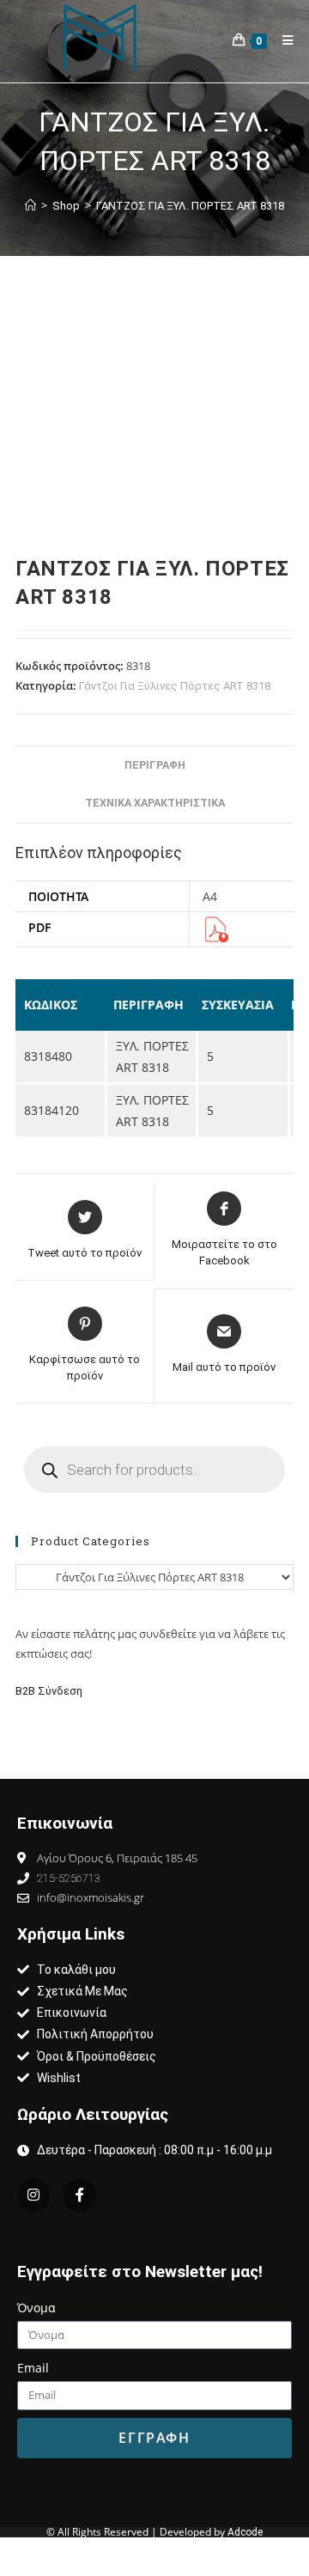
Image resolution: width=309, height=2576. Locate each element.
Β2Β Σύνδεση (50, 1691)
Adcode (245, 2532)
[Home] (30, 206)
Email (33, 2368)
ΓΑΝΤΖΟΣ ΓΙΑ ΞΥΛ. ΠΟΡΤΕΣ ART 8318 (190, 206)
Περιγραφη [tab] (155, 765)
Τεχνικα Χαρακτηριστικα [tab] (155, 803)
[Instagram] (33, 2195)
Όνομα (36, 2308)
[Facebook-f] (79, 2195)
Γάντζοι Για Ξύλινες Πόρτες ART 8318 (175, 686)
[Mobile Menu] (282, 40)
